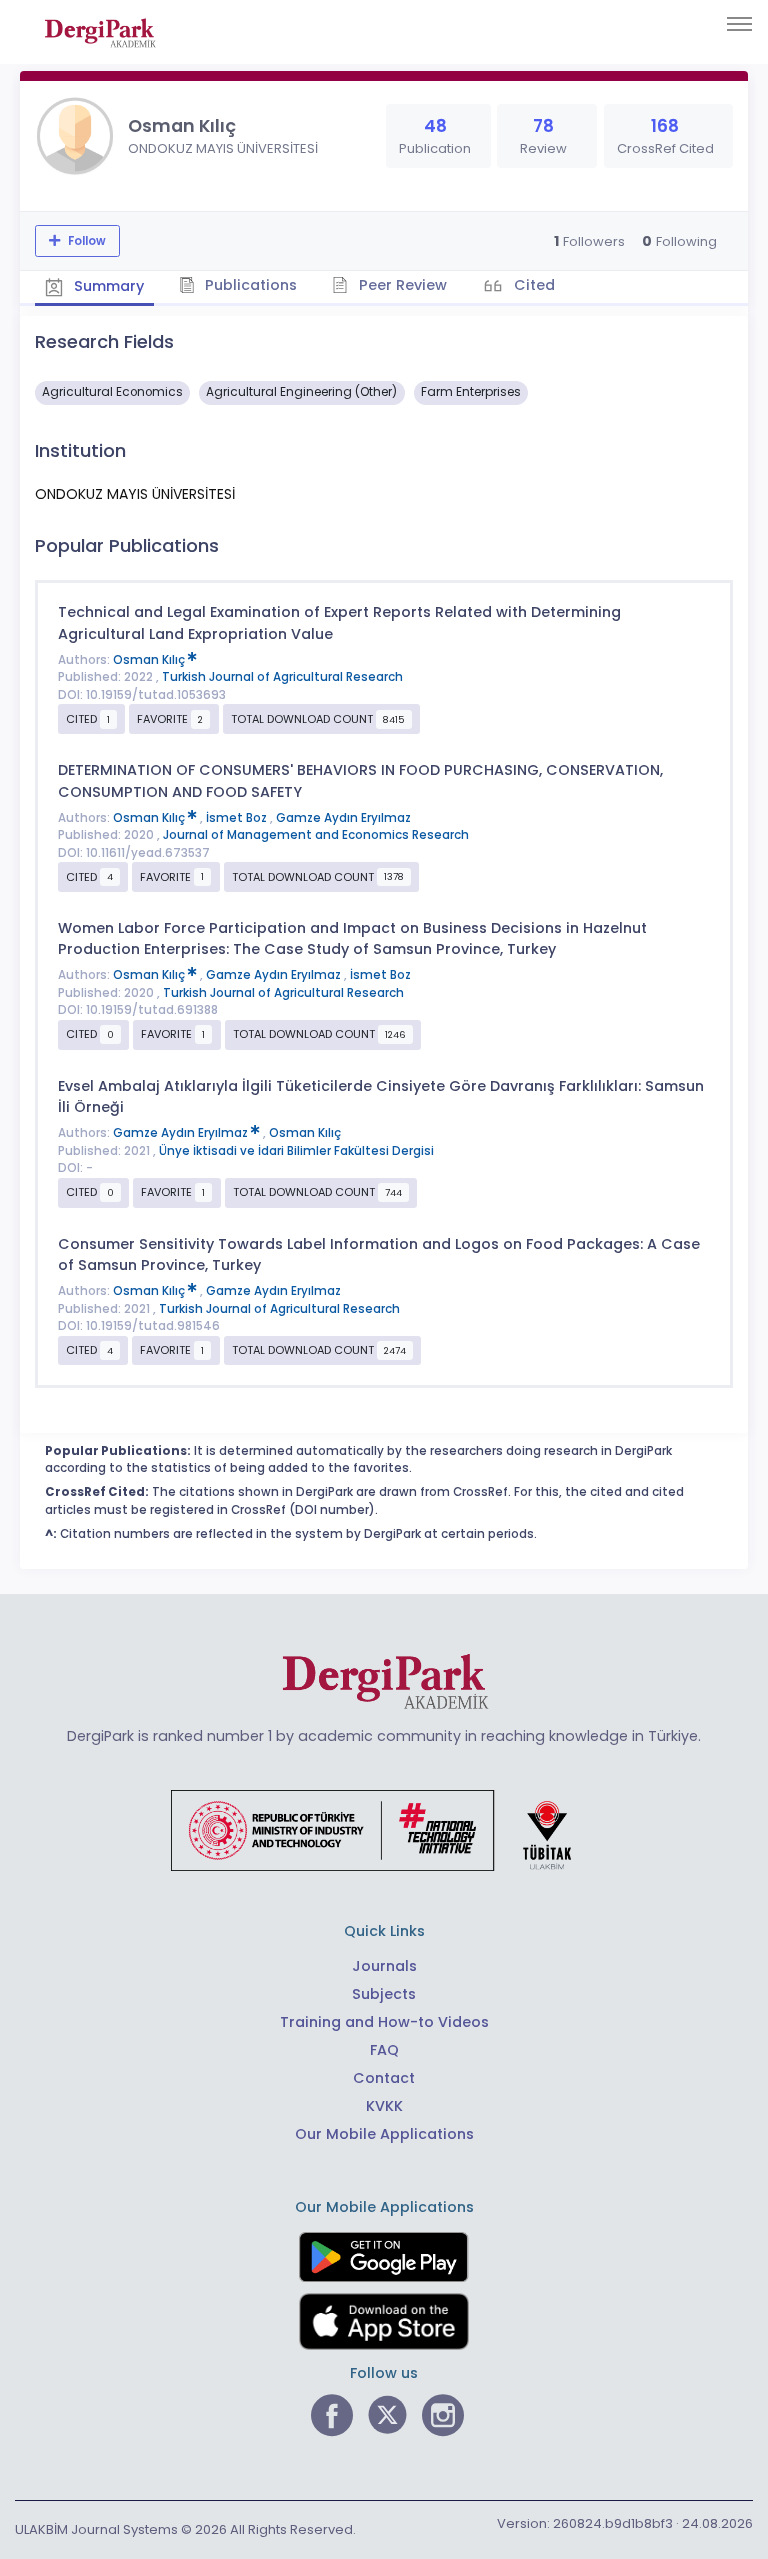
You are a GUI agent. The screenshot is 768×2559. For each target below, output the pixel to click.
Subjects (384, 1994)
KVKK (384, 2106)
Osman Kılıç (150, 660)
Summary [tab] (107, 286)
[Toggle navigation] (739, 24)
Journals (384, 1966)
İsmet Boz (238, 818)
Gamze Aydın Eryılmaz (343, 818)
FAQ (384, 2050)
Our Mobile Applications (384, 2134)
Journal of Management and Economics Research (316, 835)
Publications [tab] (249, 285)
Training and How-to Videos (384, 2022)
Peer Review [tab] (401, 285)
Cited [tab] (532, 285)
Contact (384, 2078)
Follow (85, 241)
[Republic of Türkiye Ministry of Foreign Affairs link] (384, 1829)
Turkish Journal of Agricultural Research (282, 677)
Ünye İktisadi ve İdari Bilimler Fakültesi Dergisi (296, 1151)
